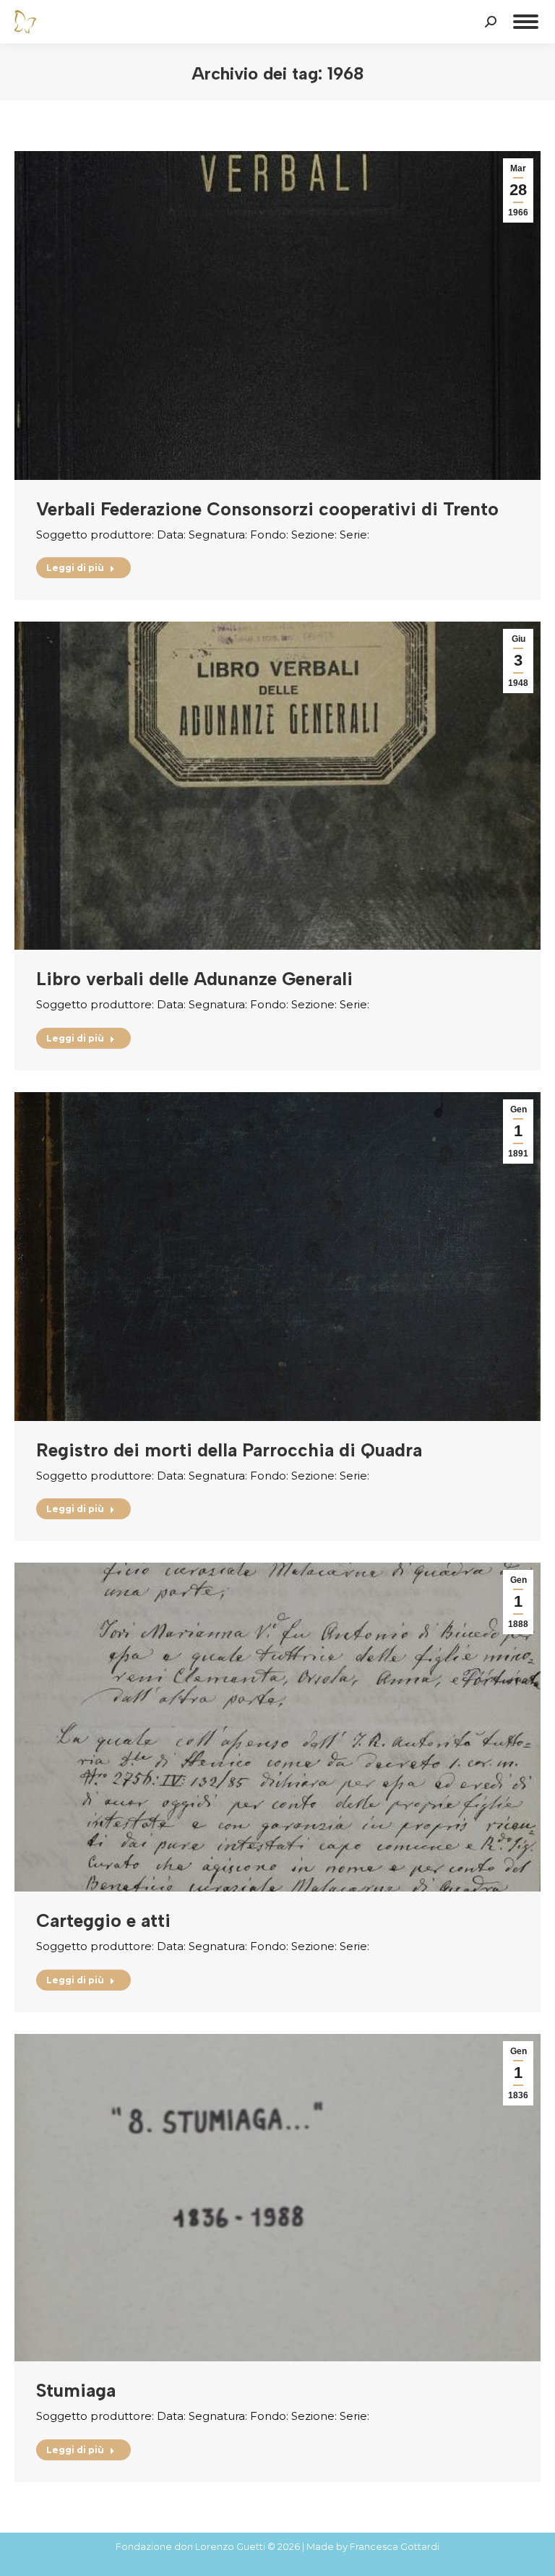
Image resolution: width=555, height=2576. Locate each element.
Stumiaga (76, 2390)
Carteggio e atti (103, 1920)
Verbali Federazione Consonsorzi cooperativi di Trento (267, 509)
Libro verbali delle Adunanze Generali (194, 979)
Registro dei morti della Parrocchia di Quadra (229, 1450)
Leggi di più (75, 568)
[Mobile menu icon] (526, 22)
